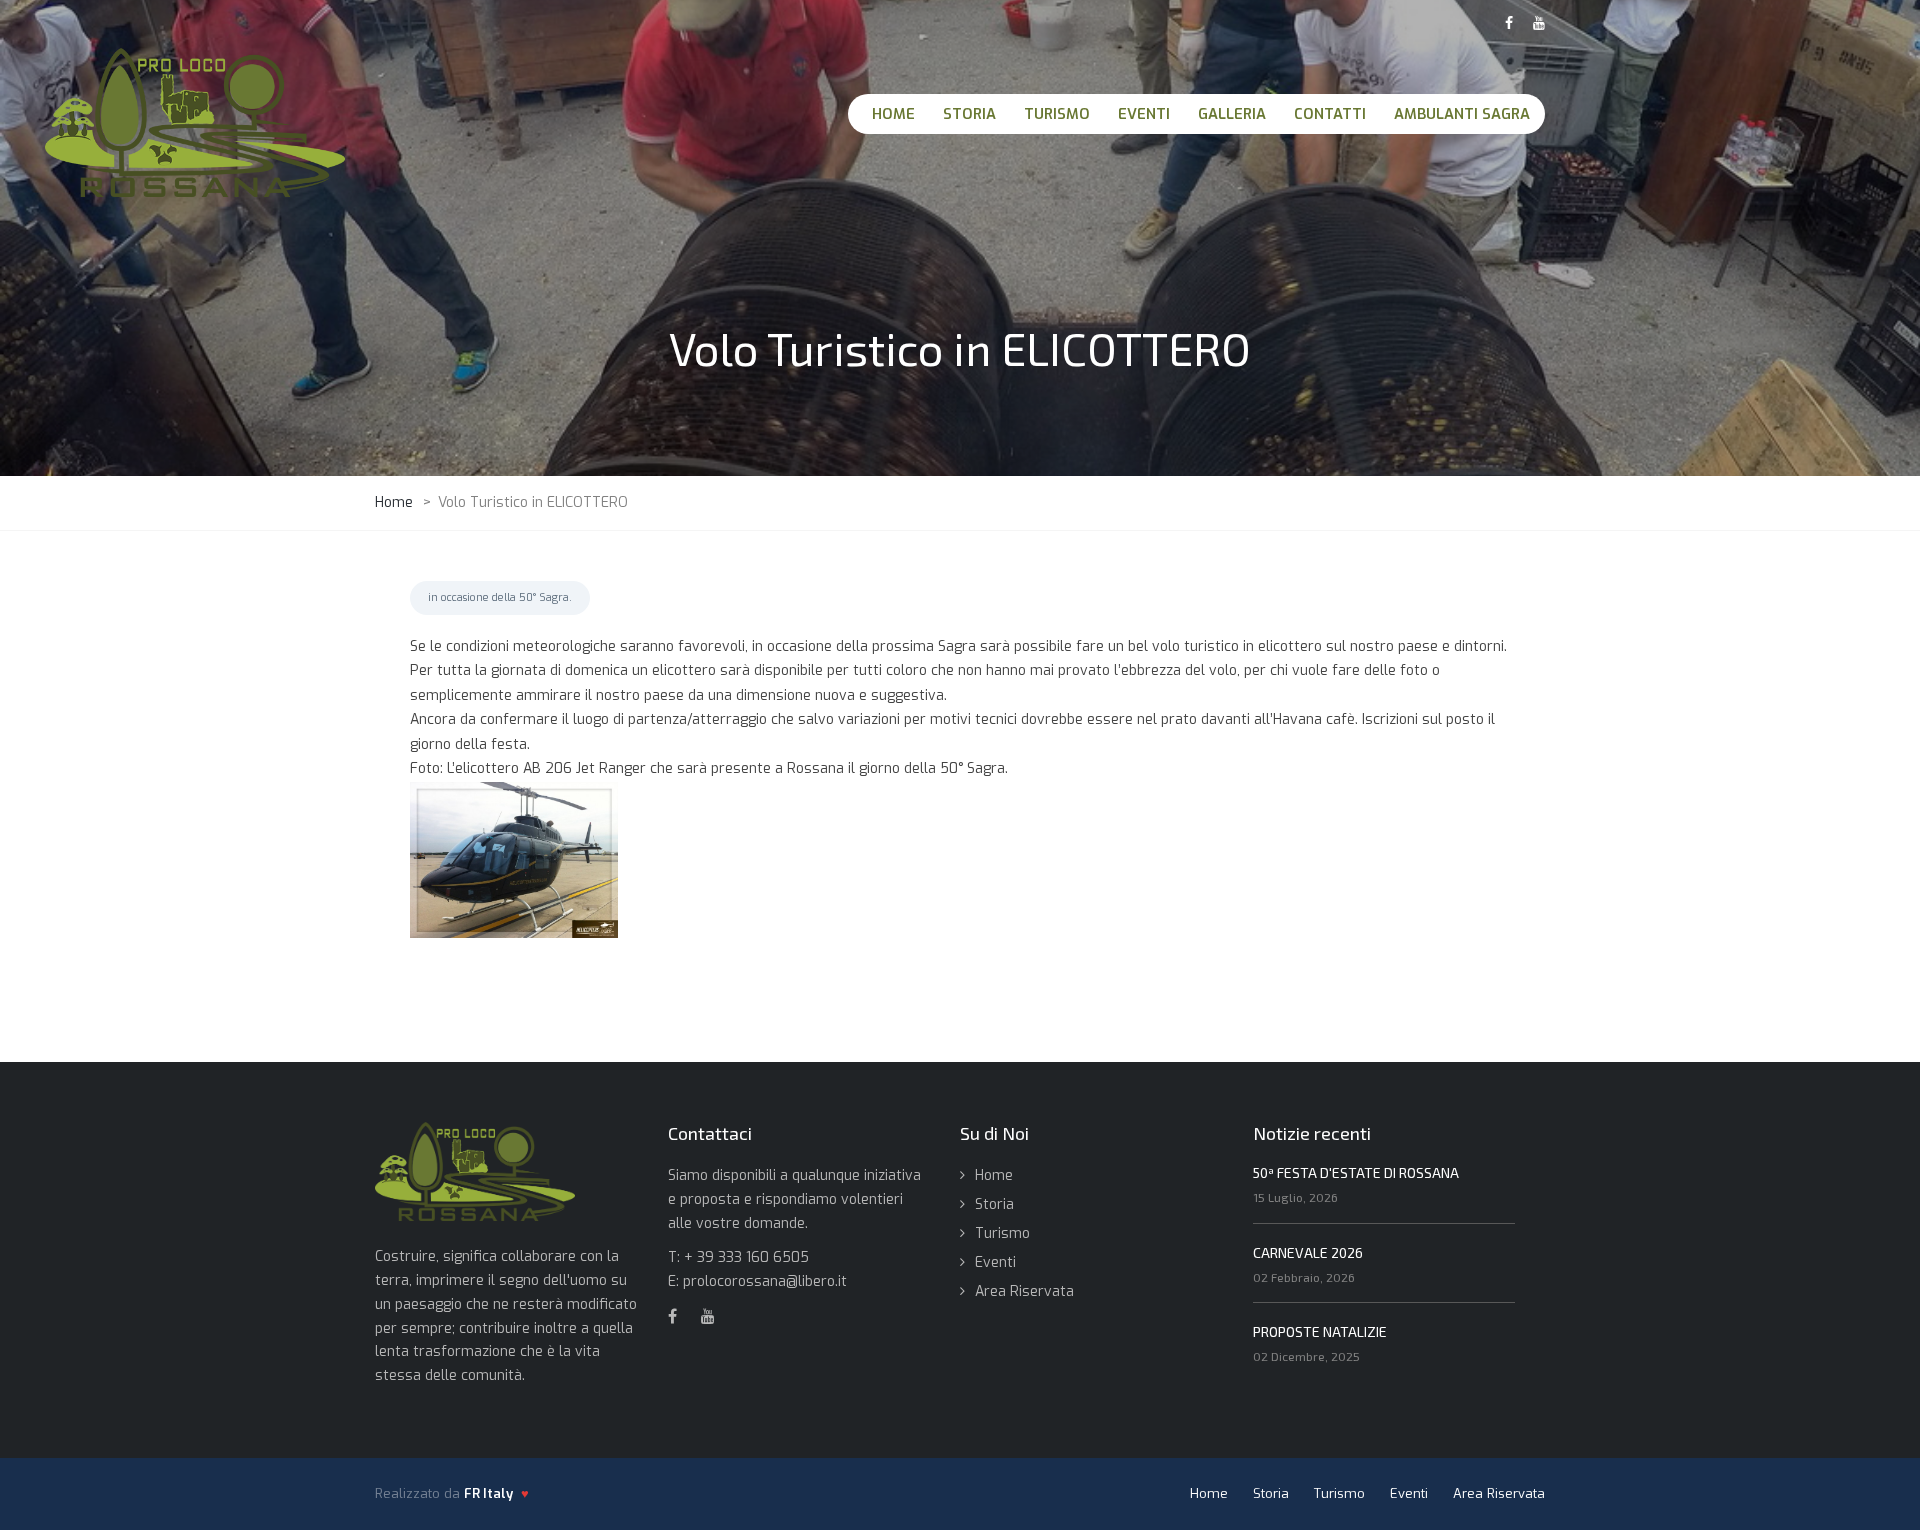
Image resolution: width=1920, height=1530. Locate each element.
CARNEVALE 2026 (1308, 1252)
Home (994, 1175)
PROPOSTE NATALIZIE (1320, 1331)
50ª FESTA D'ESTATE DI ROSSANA (1356, 1172)
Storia (994, 1204)
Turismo (1002, 1233)
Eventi (995, 1262)
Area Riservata (1024, 1291)
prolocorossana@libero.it (765, 1281)
